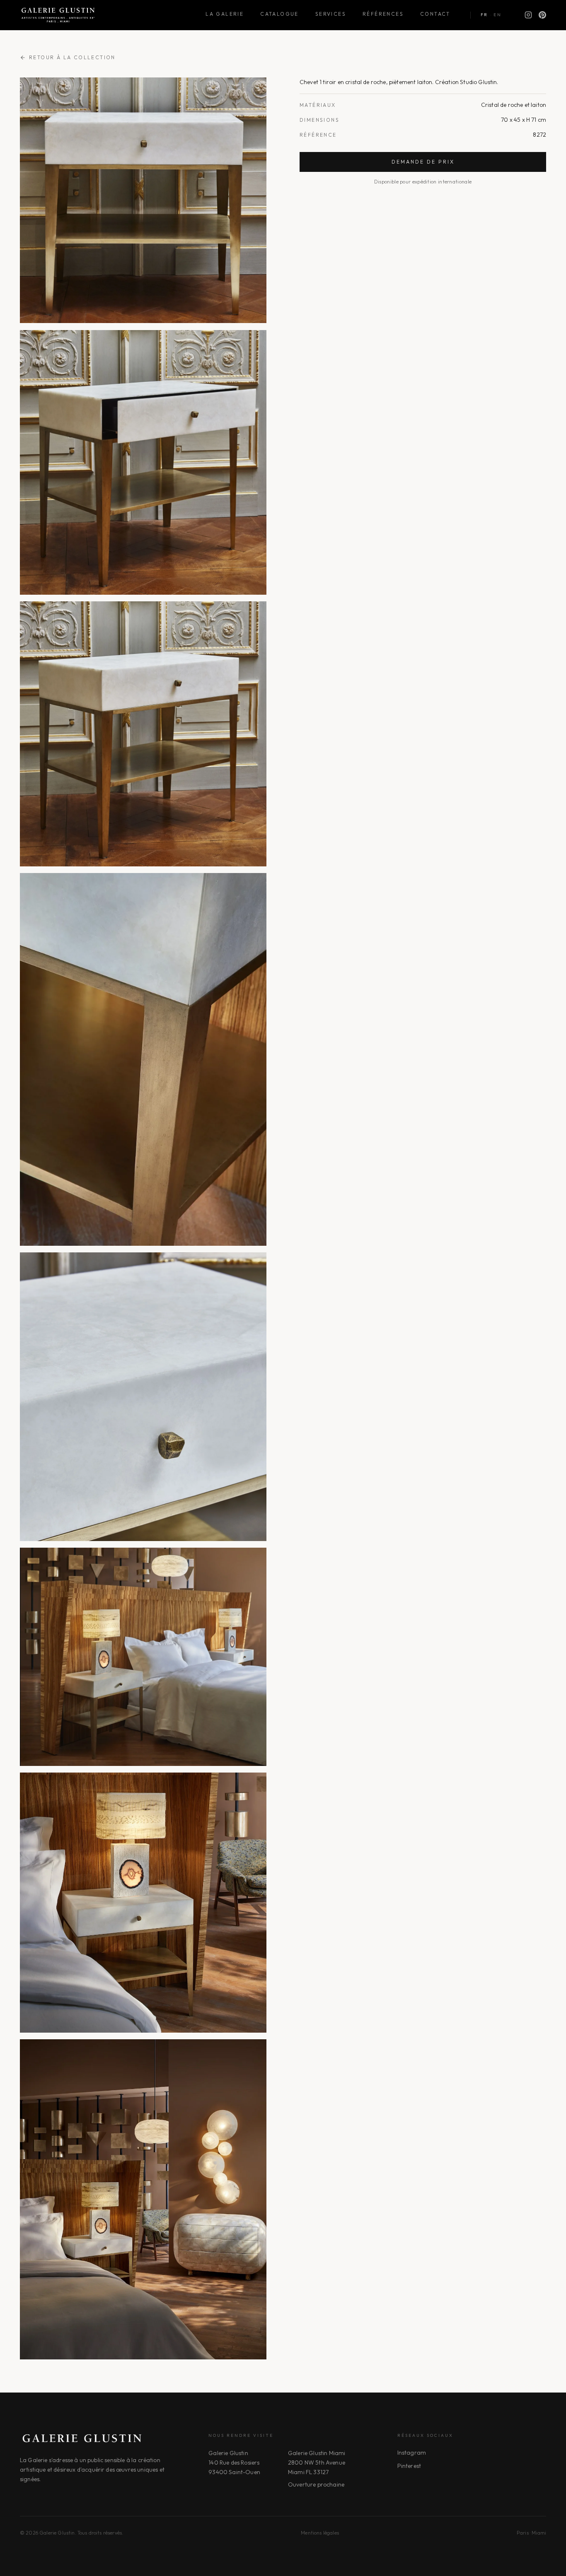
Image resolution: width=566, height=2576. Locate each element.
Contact (435, 14)
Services (331, 14)
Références (383, 14)
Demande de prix (423, 162)
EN (497, 15)
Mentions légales (320, 2533)
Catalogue (279, 14)
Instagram (412, 2453)
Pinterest (409, 2466)
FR (484, 15)
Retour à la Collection (72, 57)
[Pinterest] (542, 15)
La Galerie (225, 14)
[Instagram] (528, 15)
